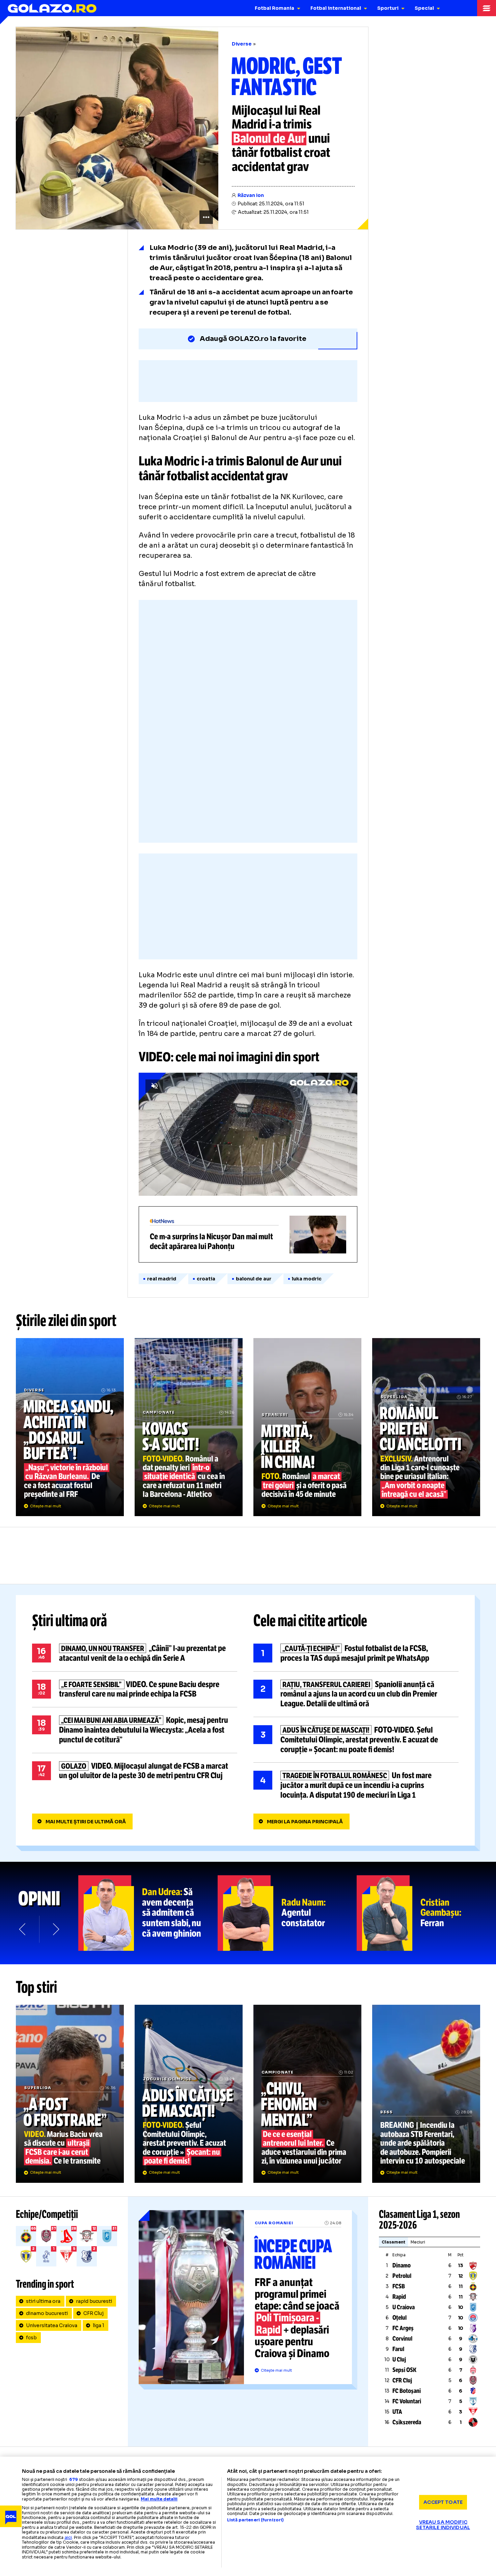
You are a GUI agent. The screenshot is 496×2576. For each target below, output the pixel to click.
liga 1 (99, 2325)
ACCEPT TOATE (443, 2502)
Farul (398, 2349)
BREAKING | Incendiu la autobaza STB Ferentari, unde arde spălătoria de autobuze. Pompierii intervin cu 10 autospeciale (426, 2094)
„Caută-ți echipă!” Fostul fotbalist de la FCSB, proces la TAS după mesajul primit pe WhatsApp (356, 1653)
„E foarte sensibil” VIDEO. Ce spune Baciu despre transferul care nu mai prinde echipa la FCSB (135, 1689)
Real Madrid (162, 1279)
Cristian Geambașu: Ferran (426, 1913)
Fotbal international (336, 8)
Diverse (242, 44)
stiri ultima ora (43, 2301)
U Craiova (404, 2307)
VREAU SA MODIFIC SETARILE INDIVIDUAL (443, 2525)
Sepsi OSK (404, 2370)
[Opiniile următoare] (55, 1929)
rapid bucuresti (94, 2301)
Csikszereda (407, 2422)
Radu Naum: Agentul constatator (287, 1913)
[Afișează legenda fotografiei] (206, 217)
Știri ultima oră (70, 1621)
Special (424, 8)
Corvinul (402, 2339)
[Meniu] (487, 8)
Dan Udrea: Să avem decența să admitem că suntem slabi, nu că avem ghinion (148, 1913)
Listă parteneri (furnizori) (255, 2520)
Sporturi (388, 8)
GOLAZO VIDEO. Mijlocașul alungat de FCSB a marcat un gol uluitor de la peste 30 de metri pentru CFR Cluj (135, 1771)
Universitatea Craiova (52, 2325)
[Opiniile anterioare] (23, 1929)
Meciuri (418, 2242)
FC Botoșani (407, 2391)
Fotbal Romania (274, 8)
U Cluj (399, 2360)
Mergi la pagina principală (305, 1822)
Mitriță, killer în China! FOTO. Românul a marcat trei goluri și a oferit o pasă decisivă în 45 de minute (307, 1427)
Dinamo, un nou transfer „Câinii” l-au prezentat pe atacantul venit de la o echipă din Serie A (135, 1653)
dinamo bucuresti (47, 2313)
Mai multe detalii (159, 2499)
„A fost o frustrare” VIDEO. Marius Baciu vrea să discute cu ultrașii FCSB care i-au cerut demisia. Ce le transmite (70, 2094)
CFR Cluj (93, 2313)
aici (68, 2537)
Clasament (393, 2242)
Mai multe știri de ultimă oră (86, 1822)
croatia (206, 1279)
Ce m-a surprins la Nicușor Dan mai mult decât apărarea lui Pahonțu (248, 1234)
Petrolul (402, 2276)
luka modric (307, 1279)
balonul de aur (254, 1279)
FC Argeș (403, 2328)
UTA (397, 2412)
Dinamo (402, 2265)
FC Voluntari (407, 2401)
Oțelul (399, 2318)
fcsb (31, 2338)
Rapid (399, 2297)
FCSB (399, 2286)
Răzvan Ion (251, 195)
